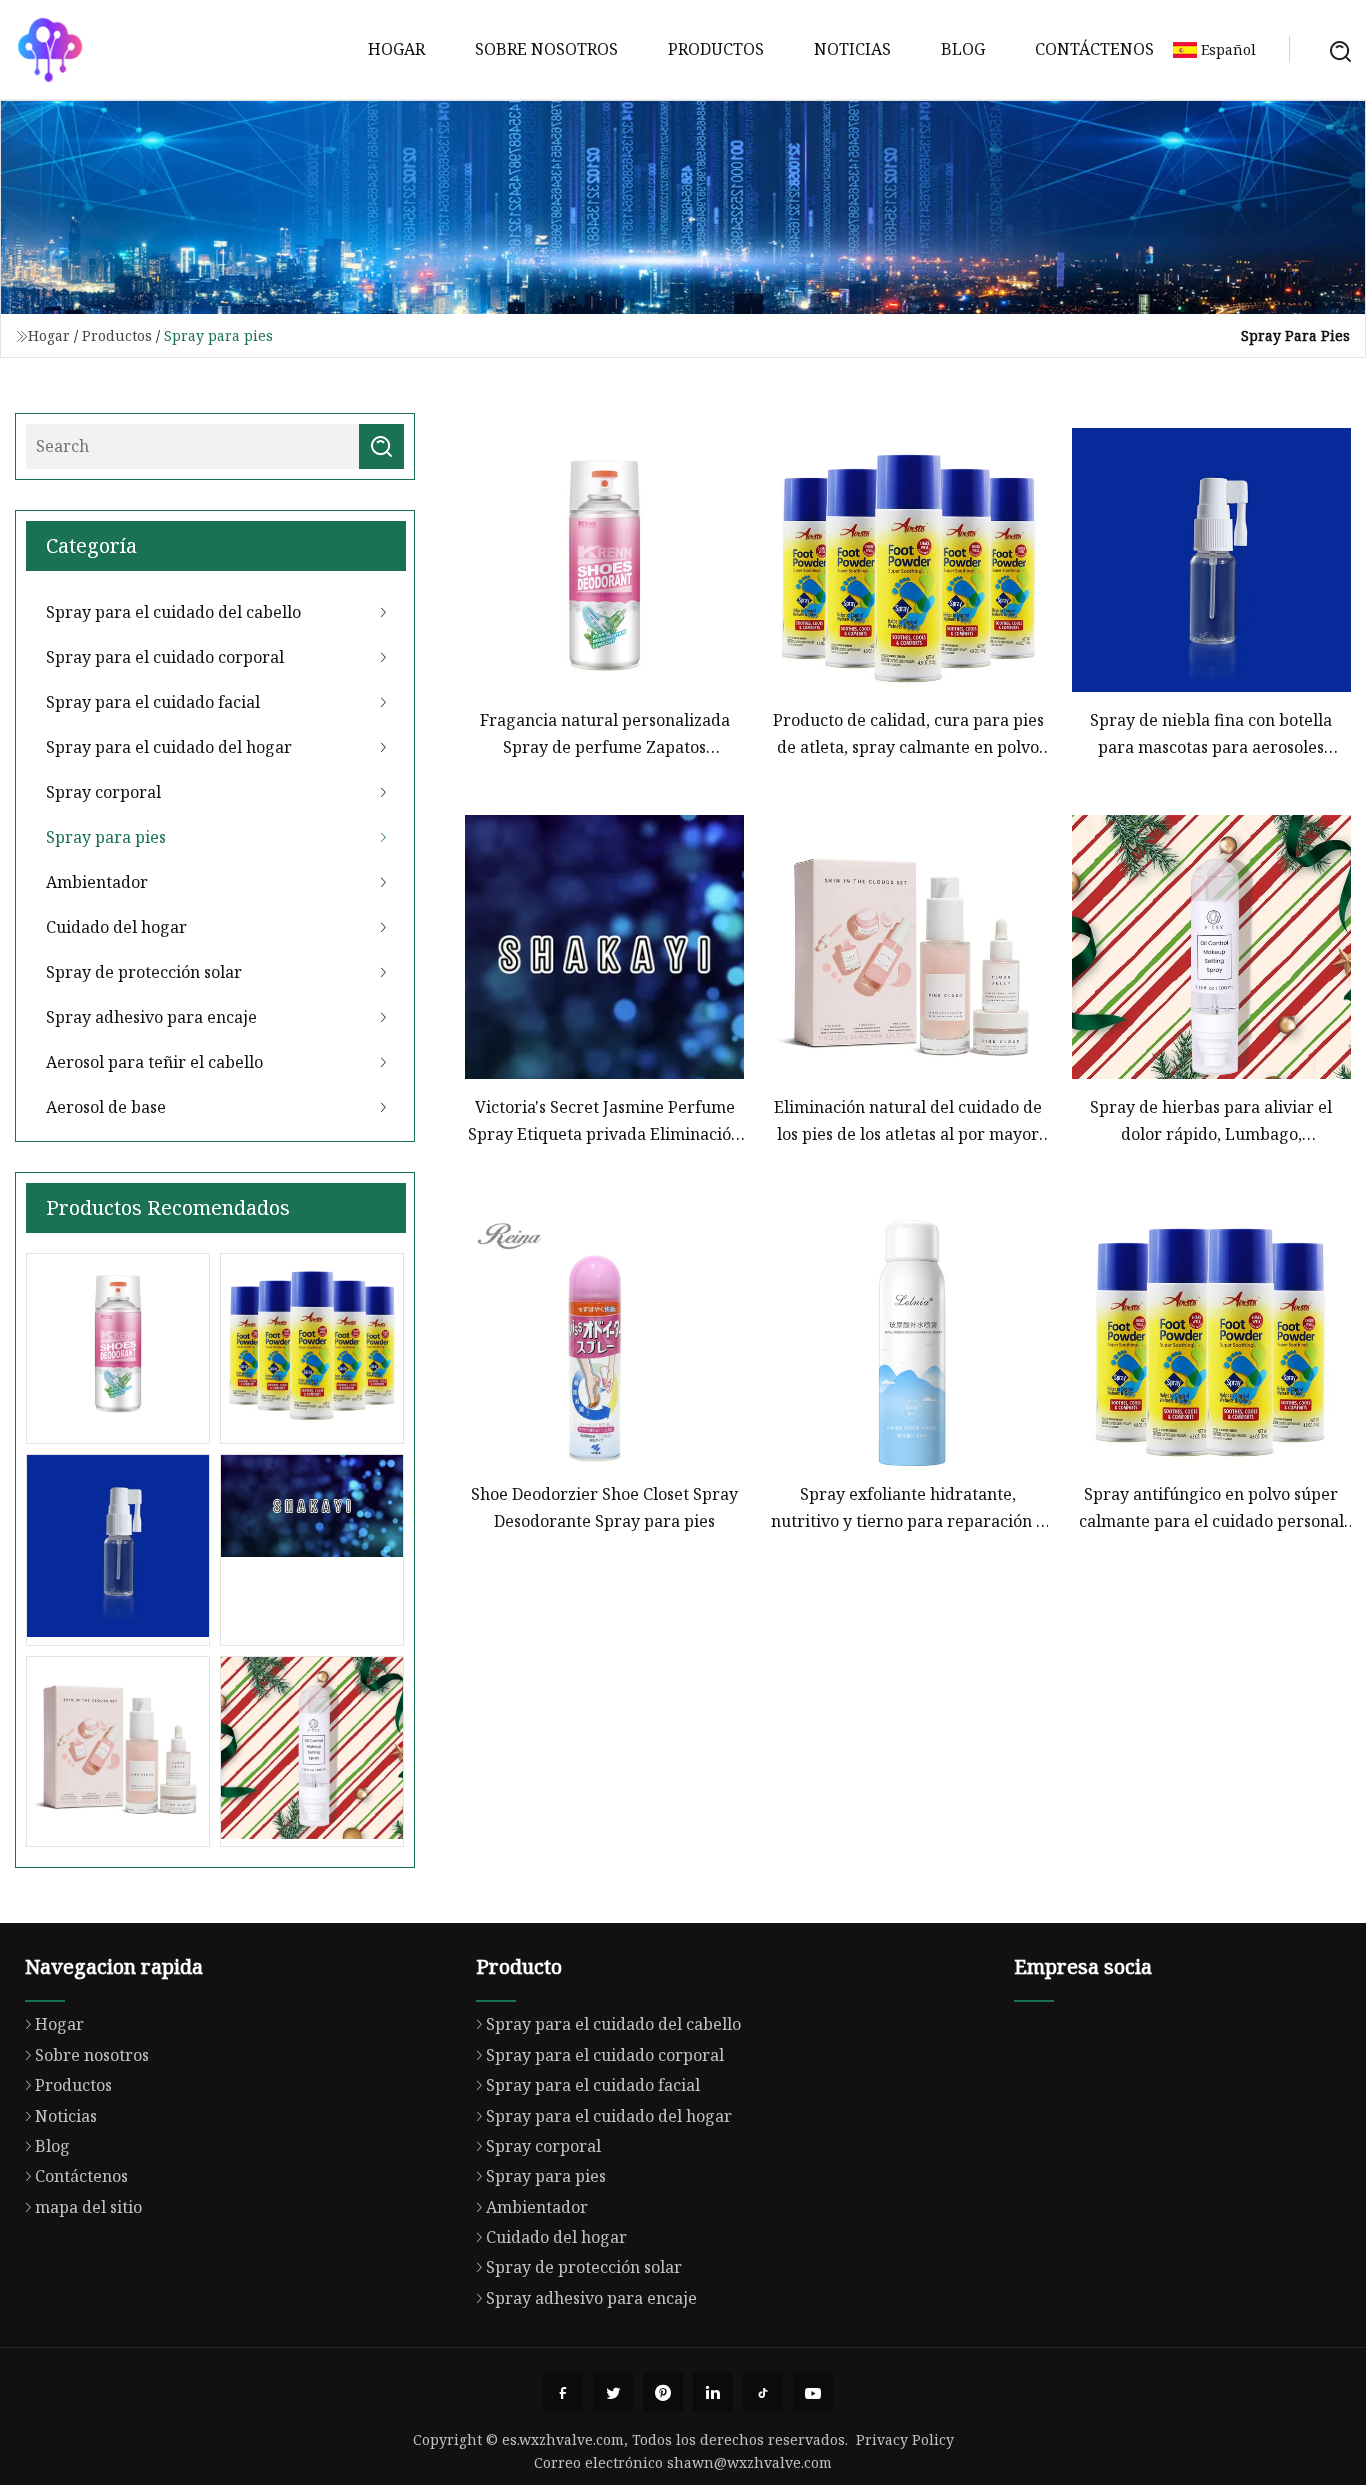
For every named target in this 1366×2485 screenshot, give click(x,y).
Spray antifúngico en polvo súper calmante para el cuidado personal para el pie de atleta (1211, 1508)
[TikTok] (763, 2393)
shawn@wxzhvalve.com (749, 2462)
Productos (716, 49)
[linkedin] (713, 2393)
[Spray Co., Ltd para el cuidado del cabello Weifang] (50, 50)
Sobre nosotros (546, 49)
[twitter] (613, 2393)
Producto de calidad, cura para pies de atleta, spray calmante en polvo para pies (908, 734)
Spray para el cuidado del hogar (169, 747)
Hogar (396, 49)
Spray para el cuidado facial (153, 702)
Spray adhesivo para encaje (151, 1017)
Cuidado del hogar (116, 927)
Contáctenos (1094, 49)
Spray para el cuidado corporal (165, 657)
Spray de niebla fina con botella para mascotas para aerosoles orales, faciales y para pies (1211, 734)
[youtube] (813, 2393)
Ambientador (97, 882)
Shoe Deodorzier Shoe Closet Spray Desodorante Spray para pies (604, 1507)
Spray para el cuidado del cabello (173, 612)
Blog (963, 49)
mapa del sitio (88, 2207)
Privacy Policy (905, 2439)
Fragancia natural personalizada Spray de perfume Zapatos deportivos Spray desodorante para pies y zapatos (604, 734)
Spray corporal (103, 792)
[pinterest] (663, 2393)
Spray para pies (106, 837)
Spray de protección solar (144, 972)
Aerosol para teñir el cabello (154, 1062)
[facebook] (563, 2393)
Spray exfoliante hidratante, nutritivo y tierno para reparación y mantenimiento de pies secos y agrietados (908, 1508)
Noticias (852, 49)
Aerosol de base (106, 1107)
